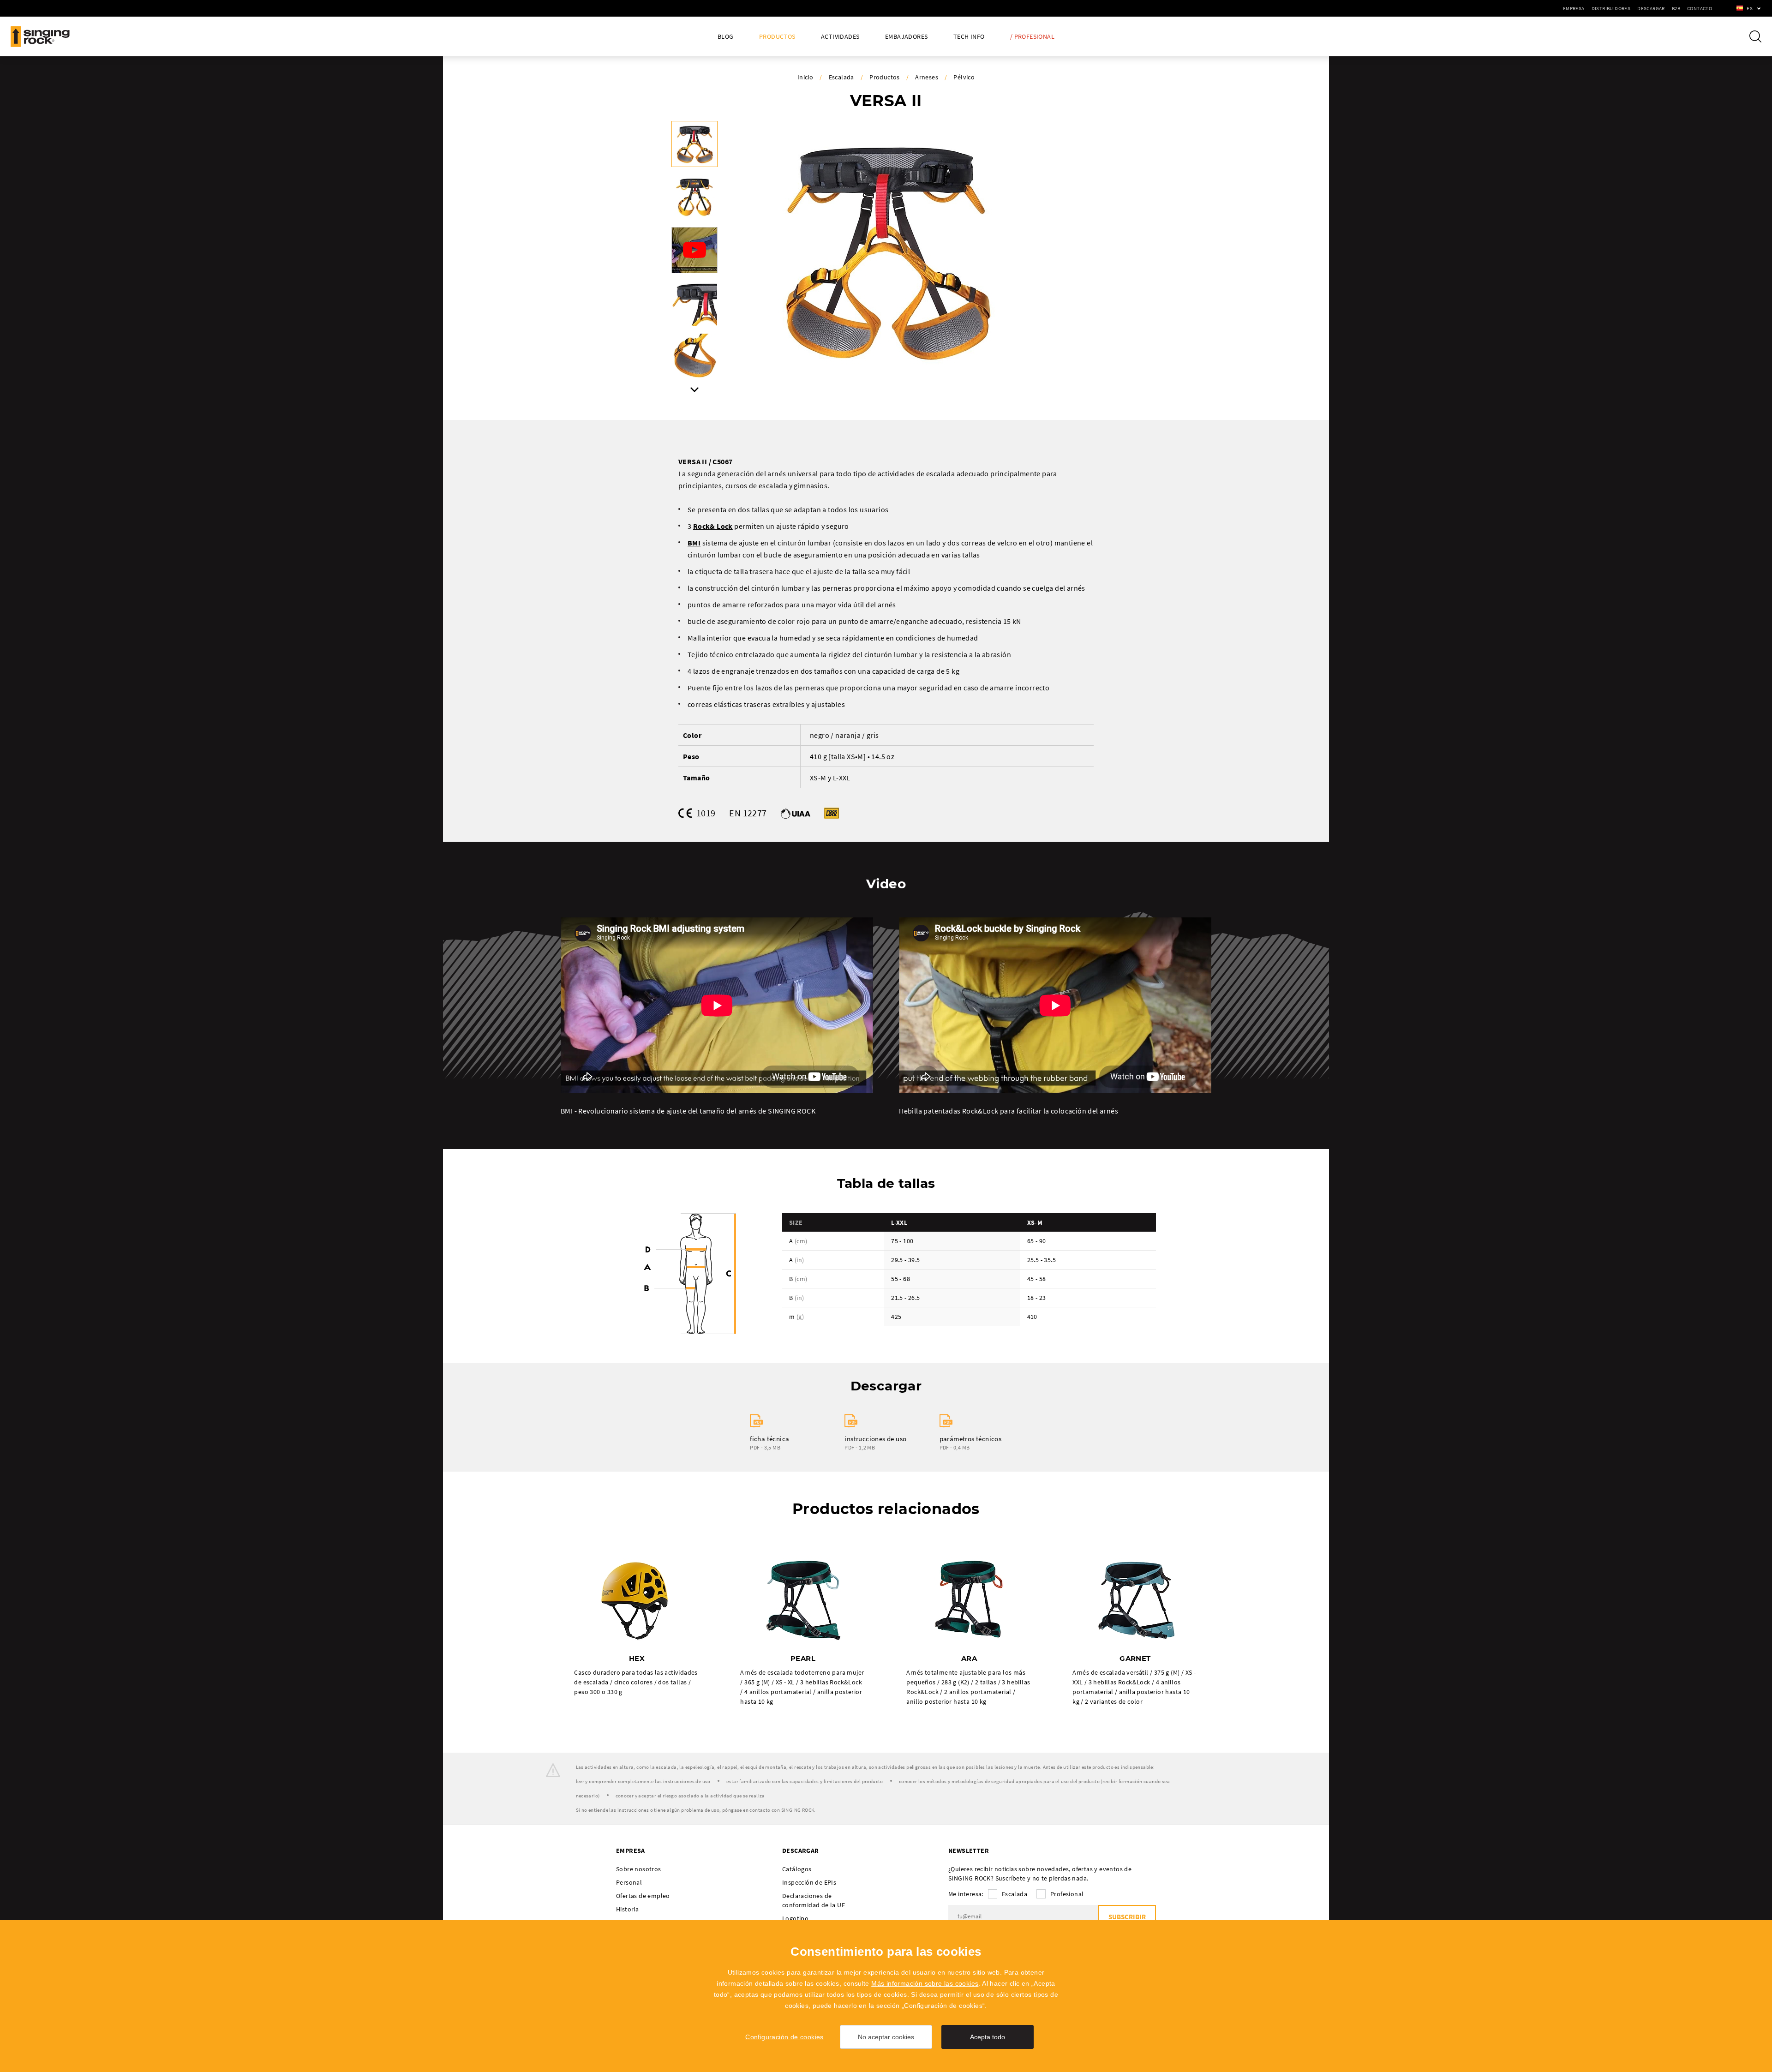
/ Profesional (1032, 37)
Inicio (805, 77)
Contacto (1700, 8)
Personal (629, 1882)
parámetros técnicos (971, 1439)
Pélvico (964, 77)
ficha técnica (769, 1439)
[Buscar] (1755, 36)
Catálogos (797, 1869)
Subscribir (1127, 1917)
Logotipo (795, 1918)
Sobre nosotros (639, 1869)
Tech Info (969, 37)
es (1750, 8)
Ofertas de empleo (643, 1896)
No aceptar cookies (886, 2037)
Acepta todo (988, 2037)
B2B (1676, 8)
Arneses (927, 77)
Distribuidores (1611, 8)
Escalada (841, 77)
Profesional (1067, 1894)
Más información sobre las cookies (925, 1983)
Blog (726, 37)
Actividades (840, 37)
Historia (627, 1909)
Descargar (1651, 8)
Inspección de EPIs (809, 1882)
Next (694, 390)
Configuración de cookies (784, 2037)
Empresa (1574, 8)
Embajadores (906, 37)
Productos (777, 37)
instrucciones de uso (875, 1439)
